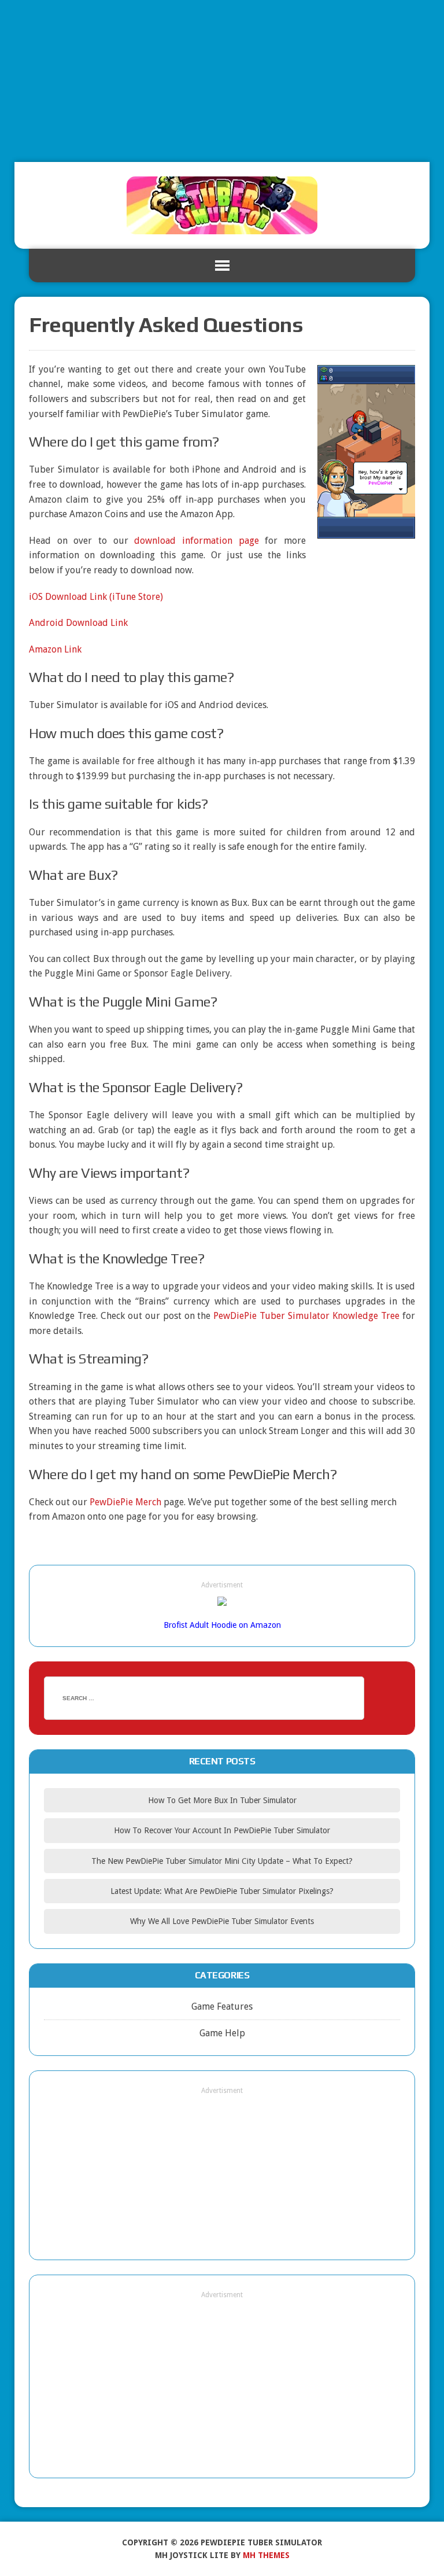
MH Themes (266, 2555)
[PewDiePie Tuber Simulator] (222, 205)
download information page (196, 541)
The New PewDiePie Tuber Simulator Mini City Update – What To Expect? (222, 1861)
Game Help (222, 2033)
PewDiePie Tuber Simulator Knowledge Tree (306, 1316)
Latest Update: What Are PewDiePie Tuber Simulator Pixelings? (222, 1891)
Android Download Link (78, 623)
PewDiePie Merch (125, 1502)
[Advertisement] (222, 81)
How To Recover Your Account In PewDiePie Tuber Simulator (222, 1830)
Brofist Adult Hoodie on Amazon (222, 1625)
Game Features (222, 2006)
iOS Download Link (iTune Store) (96, 597)
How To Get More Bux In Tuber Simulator (222, 1800)
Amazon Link (55, 649)
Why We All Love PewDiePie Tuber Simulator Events (222, 1921)
